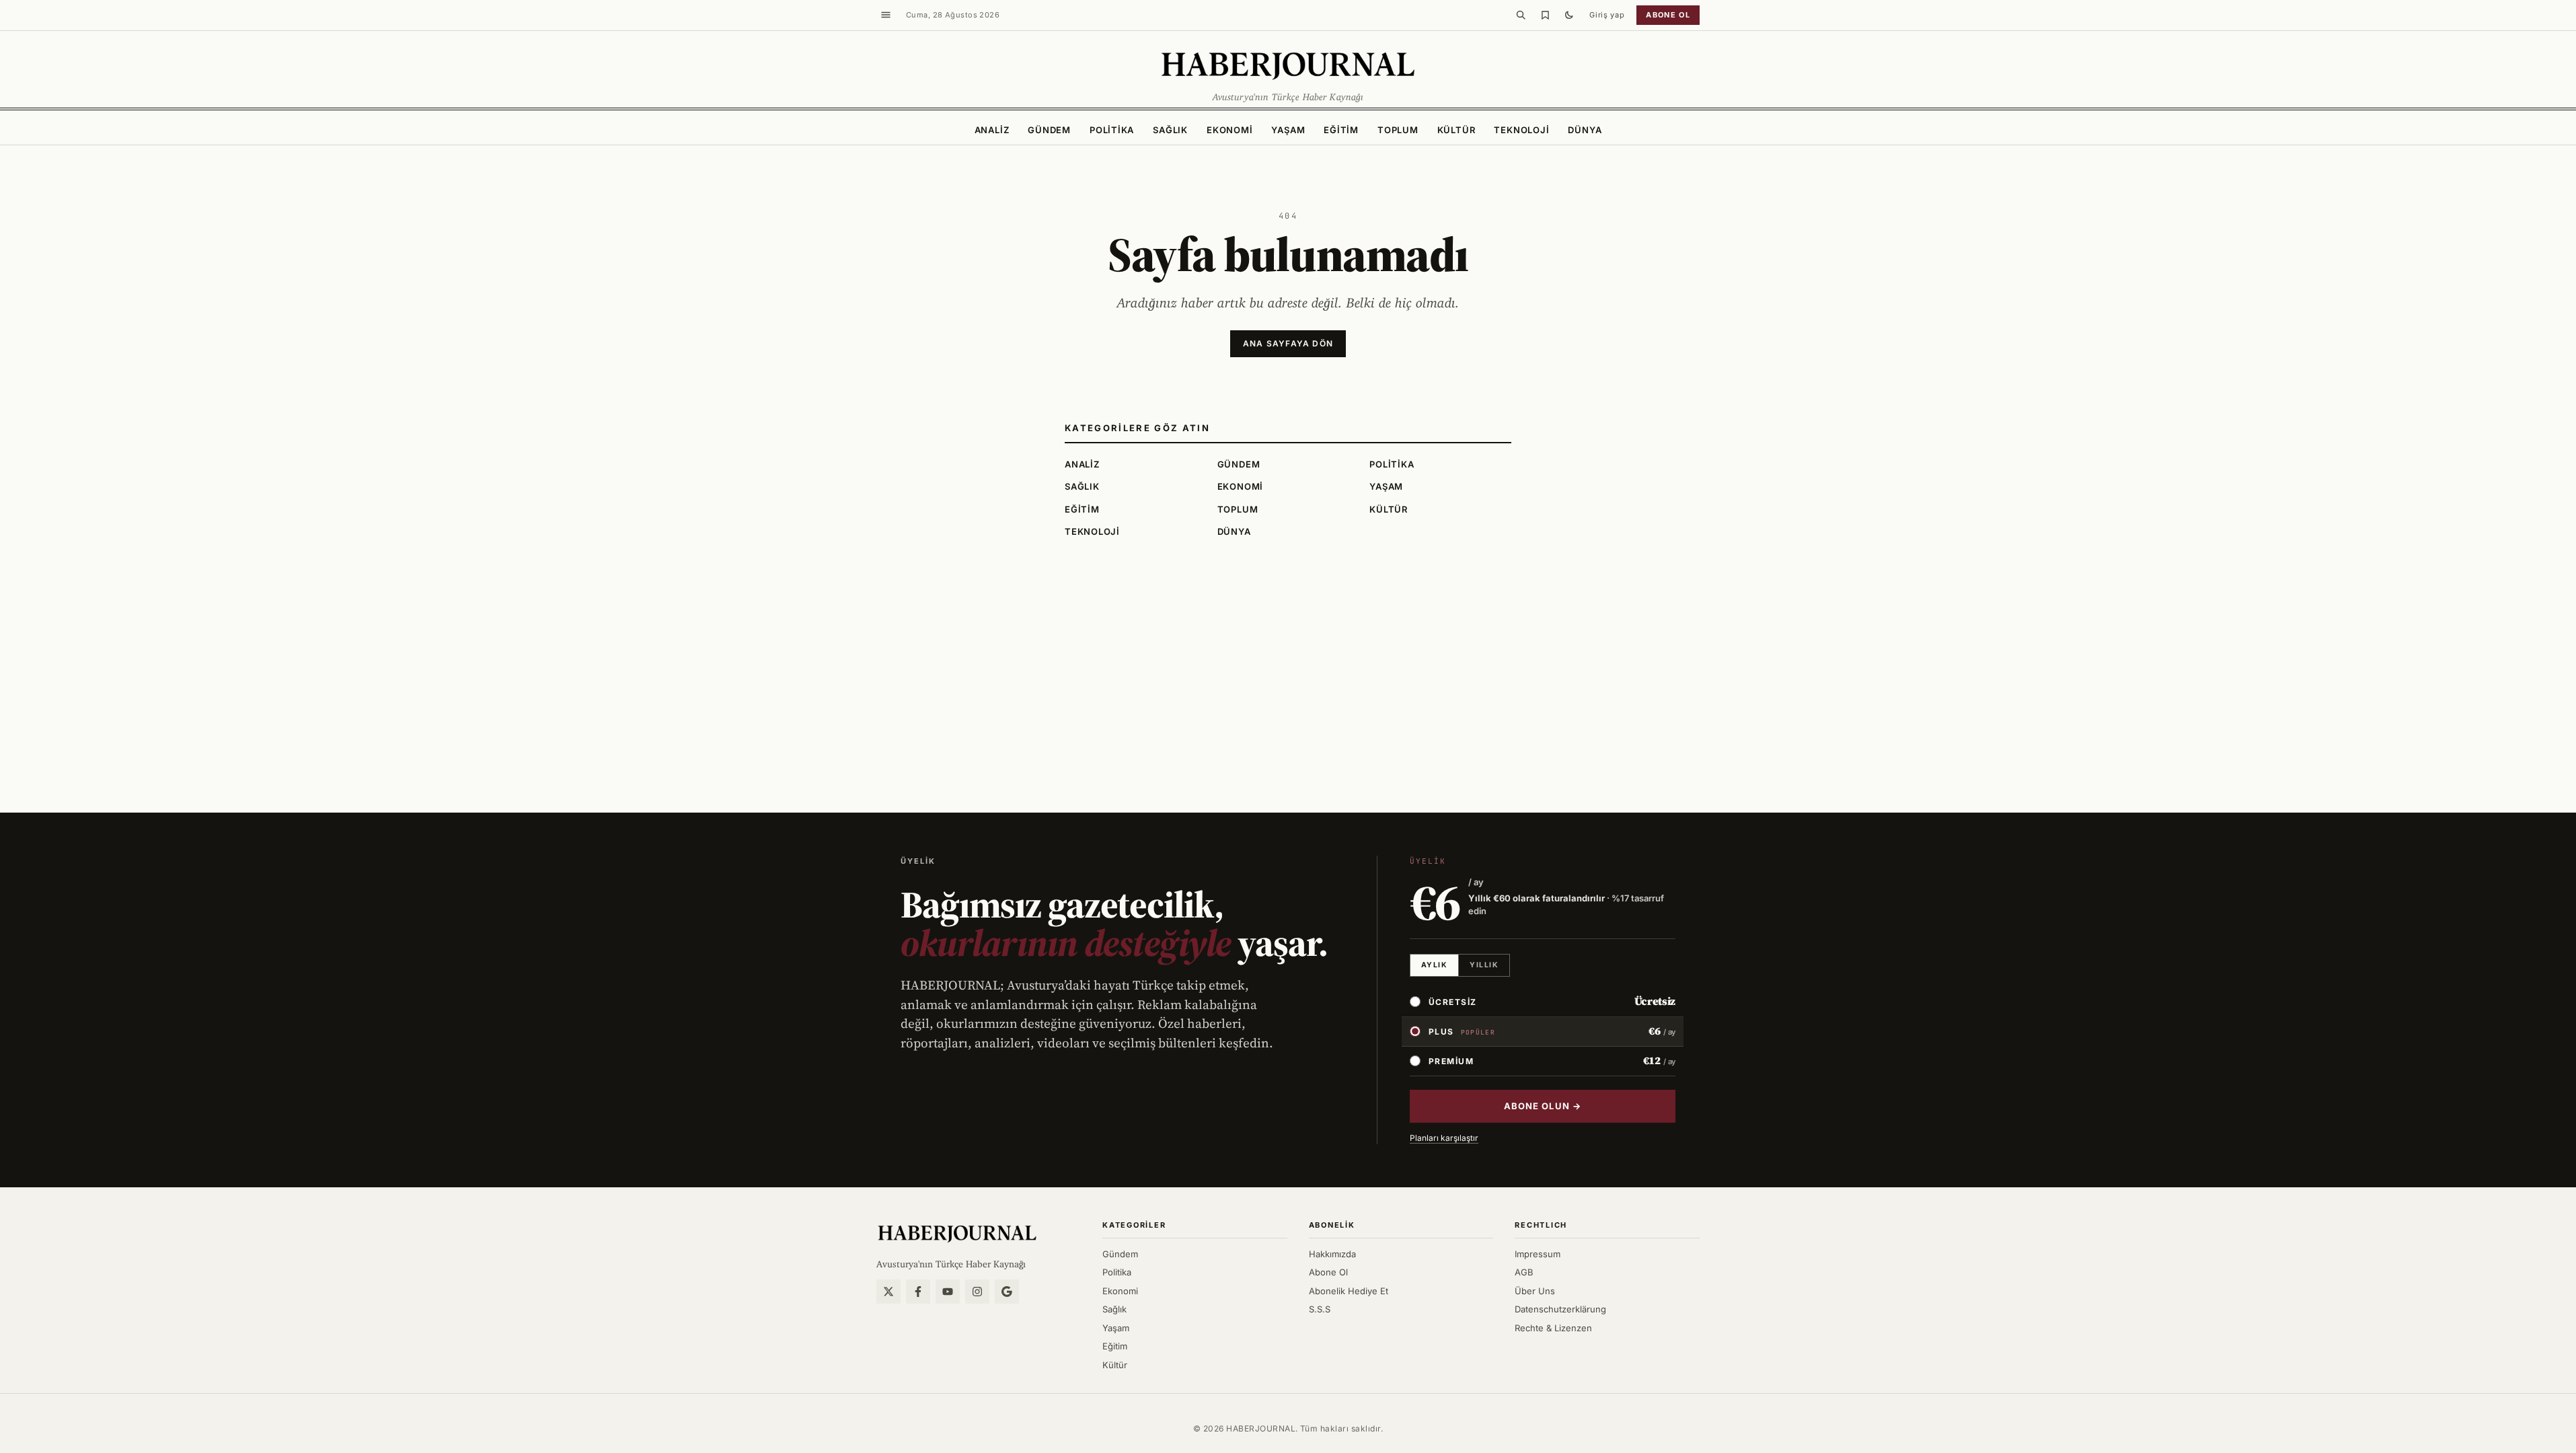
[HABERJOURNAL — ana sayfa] (957, 1233)
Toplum (1398, 130)
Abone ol (1668, 15)
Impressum (1538, 1254)
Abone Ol (1328, 1272)
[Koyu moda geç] (1569, 15)
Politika (1112, 130)
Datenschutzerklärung (1560, 1309)
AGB (1524, 1272)
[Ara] (1521, 15)
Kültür (1456, 130)
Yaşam (1288, 130)
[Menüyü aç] (886, 15)
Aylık (1434, 965)
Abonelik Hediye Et (1349, 1291)
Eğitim (1341, 130)
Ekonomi (1229, 130)
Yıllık (1484, 965)
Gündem (1049, 130)
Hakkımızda (1332, 1254)
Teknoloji (1521, 130)
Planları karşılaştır (1444, 1138)
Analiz (992, 130)
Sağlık (1170, 130)
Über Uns (1535, 1291)
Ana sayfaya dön (1288, 343)
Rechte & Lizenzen (1553, 1328)
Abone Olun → (1542, 1106)
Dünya (1585, 130)
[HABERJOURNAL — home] (1288, 65)
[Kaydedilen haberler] (1545, 15)
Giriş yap (1607, 15)
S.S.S (1320, 1309)
